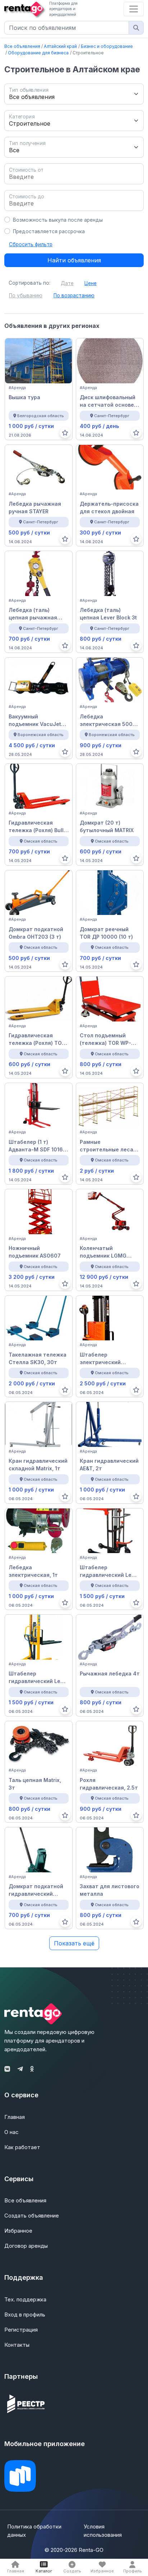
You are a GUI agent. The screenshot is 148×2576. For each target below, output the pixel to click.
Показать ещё (74, 1943)
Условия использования (103, 2531)
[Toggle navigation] (134, 9)
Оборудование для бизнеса (38, 53)
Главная (15, 2117)
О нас (11, 2132)
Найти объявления (74, 260)
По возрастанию (74, 296)
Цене (91, 283)
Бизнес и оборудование (107, 46)
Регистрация (21, 2330)
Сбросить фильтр (31, 244)
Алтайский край (60, 46)
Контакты (17, 2345)
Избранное (18, 2231)
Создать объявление (32, 2216)
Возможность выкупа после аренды (58, 220)
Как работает (22, 2147)
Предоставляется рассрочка (49, 231)
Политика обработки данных (34, 2531)
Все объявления (22, 46)
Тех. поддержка (25, 2299)
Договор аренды (26, 2246)
